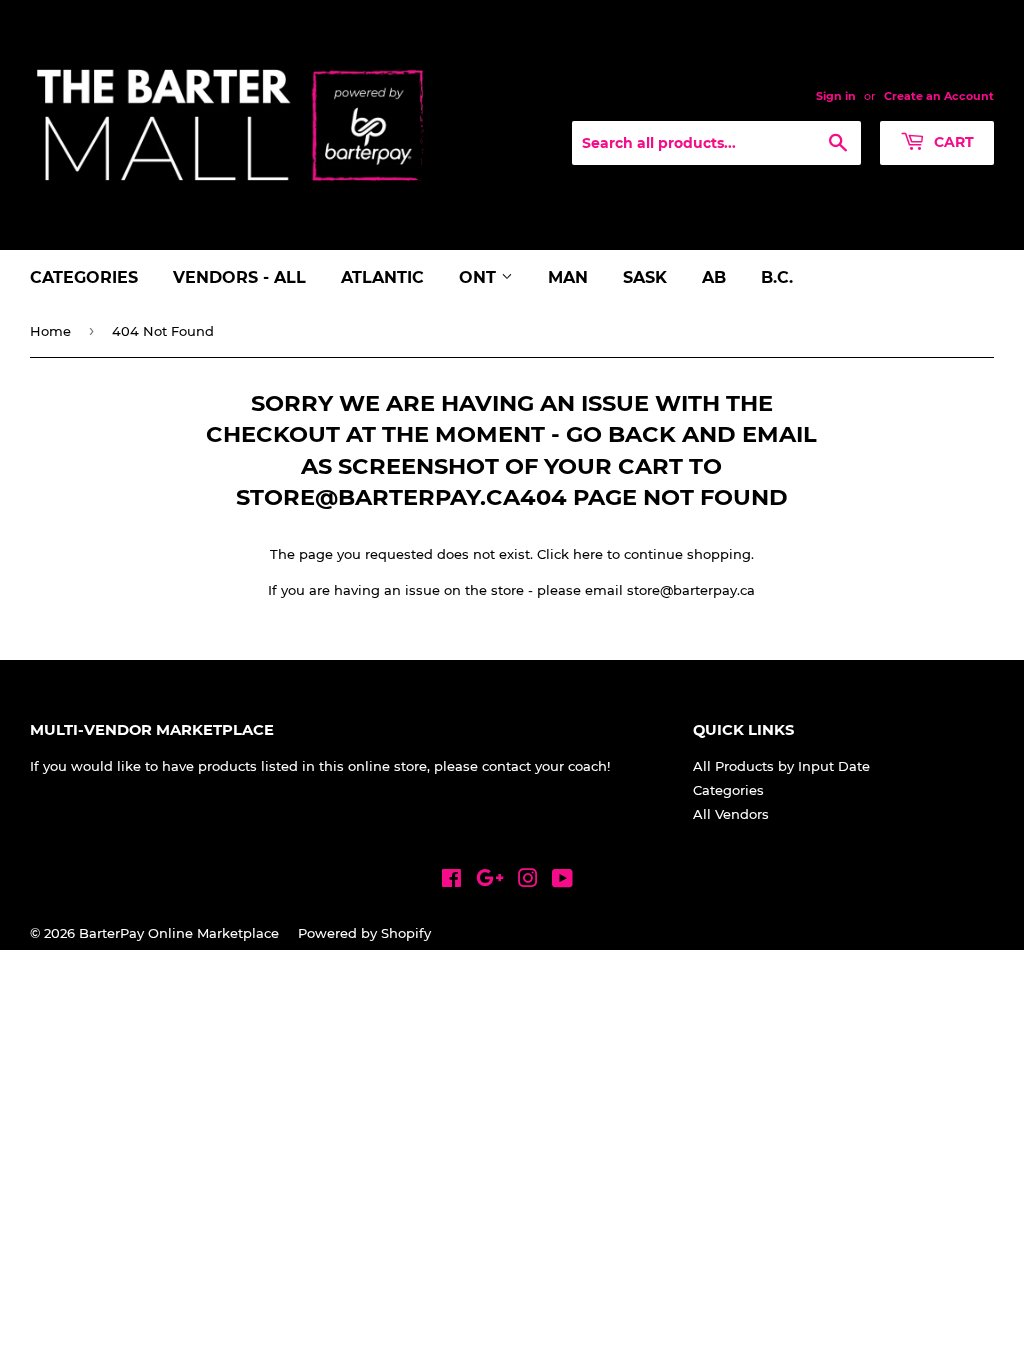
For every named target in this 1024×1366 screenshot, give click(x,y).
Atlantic (382, 277)
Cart (952, 142)
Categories (84, 277)
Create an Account (939, 96)
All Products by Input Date (781, 766)
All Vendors (731, 814)
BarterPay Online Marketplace (179, 933)
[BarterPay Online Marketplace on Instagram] (528, 881)
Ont (480, 277)
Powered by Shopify (364, 933)
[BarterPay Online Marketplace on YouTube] (562, 881)
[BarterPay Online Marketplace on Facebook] (451, 881)
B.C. (777, 277)
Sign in (836, 96)
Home (50, 331)
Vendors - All (239, 277)
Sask (645, 277)
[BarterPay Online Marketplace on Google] (490, 881)
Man (568, 277)
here (588, 554)
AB (714, 277)
